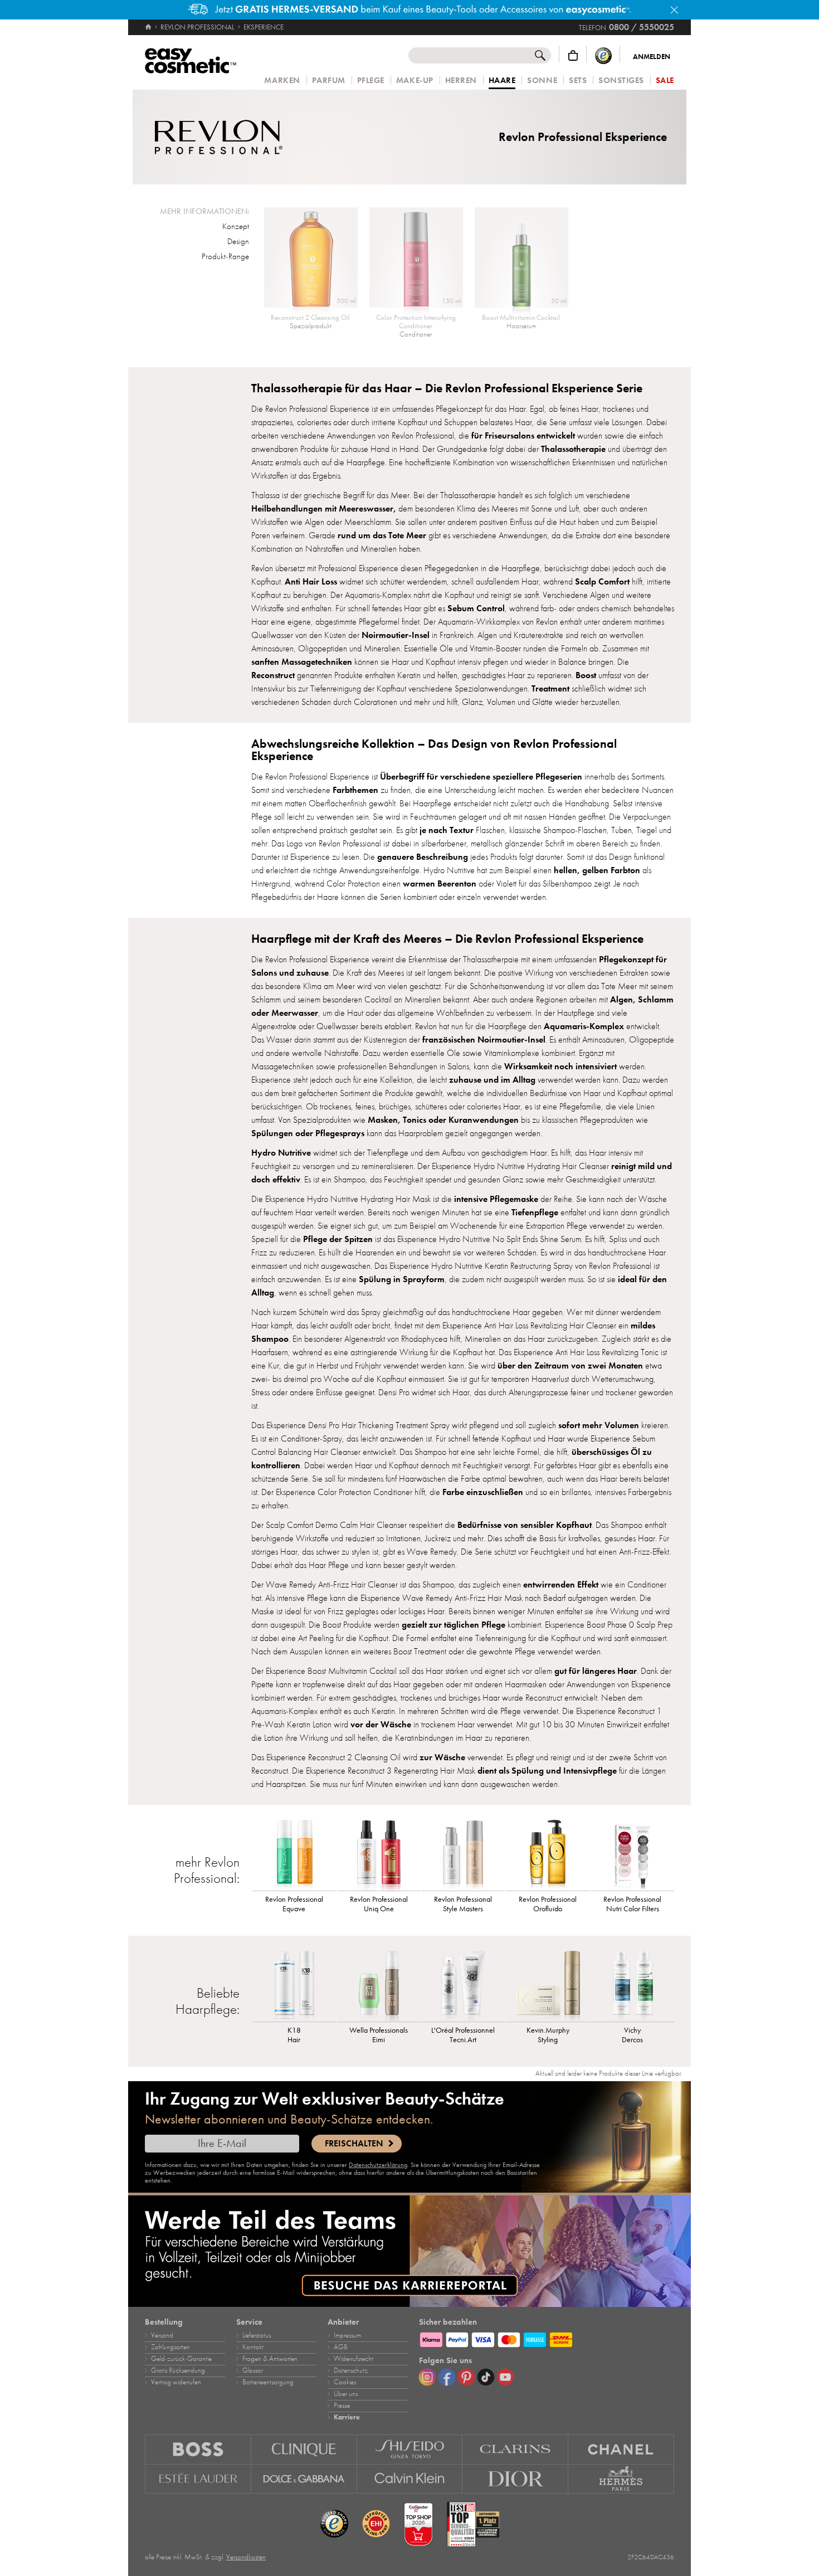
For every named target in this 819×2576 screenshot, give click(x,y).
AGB (341, 2347)
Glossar (253, 2370)
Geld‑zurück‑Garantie (181, 2359)
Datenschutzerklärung (378, 2165)
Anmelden (652, 57)
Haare (502, 81)
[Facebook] (447, 2377)
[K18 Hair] (294, 1985)
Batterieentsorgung (268, 2382)
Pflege (371, 81)
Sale (665, 81)
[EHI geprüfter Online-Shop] (376, 2524)
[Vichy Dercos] (632, 1985)
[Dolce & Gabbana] (304, 2479)
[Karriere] (409, 2251)
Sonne (542, 81)
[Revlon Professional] (219, 137)
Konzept (236, 226)
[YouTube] (505, 2377)
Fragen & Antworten (270, 2359)
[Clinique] (304, 2449)
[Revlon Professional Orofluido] (548, 1854)
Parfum (329, 81)
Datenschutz (351, 2370)
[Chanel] (621, 2449)
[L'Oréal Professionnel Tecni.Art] (464, 1985)
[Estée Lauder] (198, 2479)
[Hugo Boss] (198, 2449)
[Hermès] (621, 2479)
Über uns (346, 2394)
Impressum (347, 2335)
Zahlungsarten (170, 2347)
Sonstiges (621, 81)
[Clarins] (515, 2449)
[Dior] (515, 2479)
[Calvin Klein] (410, 2479)
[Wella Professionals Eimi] (379, 1985)
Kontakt (253, 2347)
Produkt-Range (225, 256)
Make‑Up (415, 81)
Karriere (347, 2417)
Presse (342, 2405)
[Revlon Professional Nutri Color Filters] (632, 1854)
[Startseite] (149, 27)
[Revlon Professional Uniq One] (379, 1854)
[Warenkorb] (573, 55)
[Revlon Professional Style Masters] (464, 1854)
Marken (282, 81)
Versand (162, 2335)
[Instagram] (427, 2377)
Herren (461, 81)
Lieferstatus (257, 2335)
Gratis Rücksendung (178, 2370)
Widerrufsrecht (354, 2359)
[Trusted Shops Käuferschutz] (603, 55)
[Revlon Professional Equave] (294, 1854)
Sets (578, 81)
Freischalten (354, 2144)
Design (238, 241)
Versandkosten (246, 2557)
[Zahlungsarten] (547, 2338)
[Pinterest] (466, 2377)
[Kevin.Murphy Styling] (548, 1985)
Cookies (345, 2382)
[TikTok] (486, 2377)
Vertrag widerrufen (176, 2382)
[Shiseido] (410, 2449)
